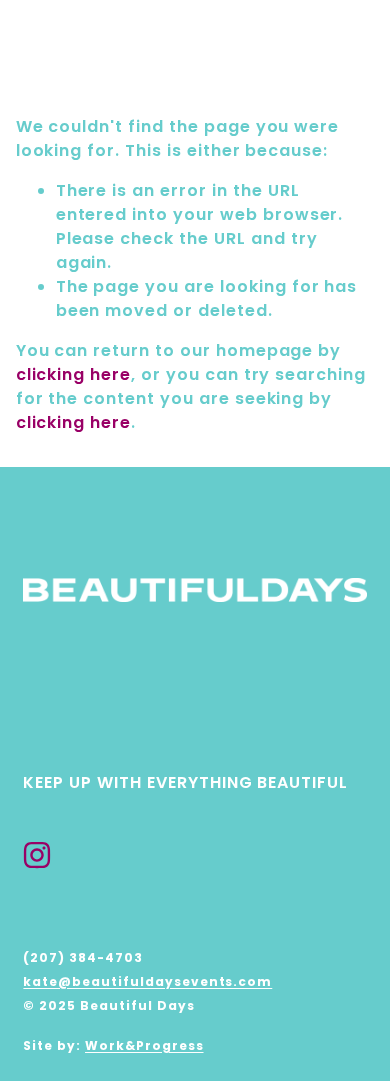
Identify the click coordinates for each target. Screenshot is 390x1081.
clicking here (73, 374)
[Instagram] (37, 855)
